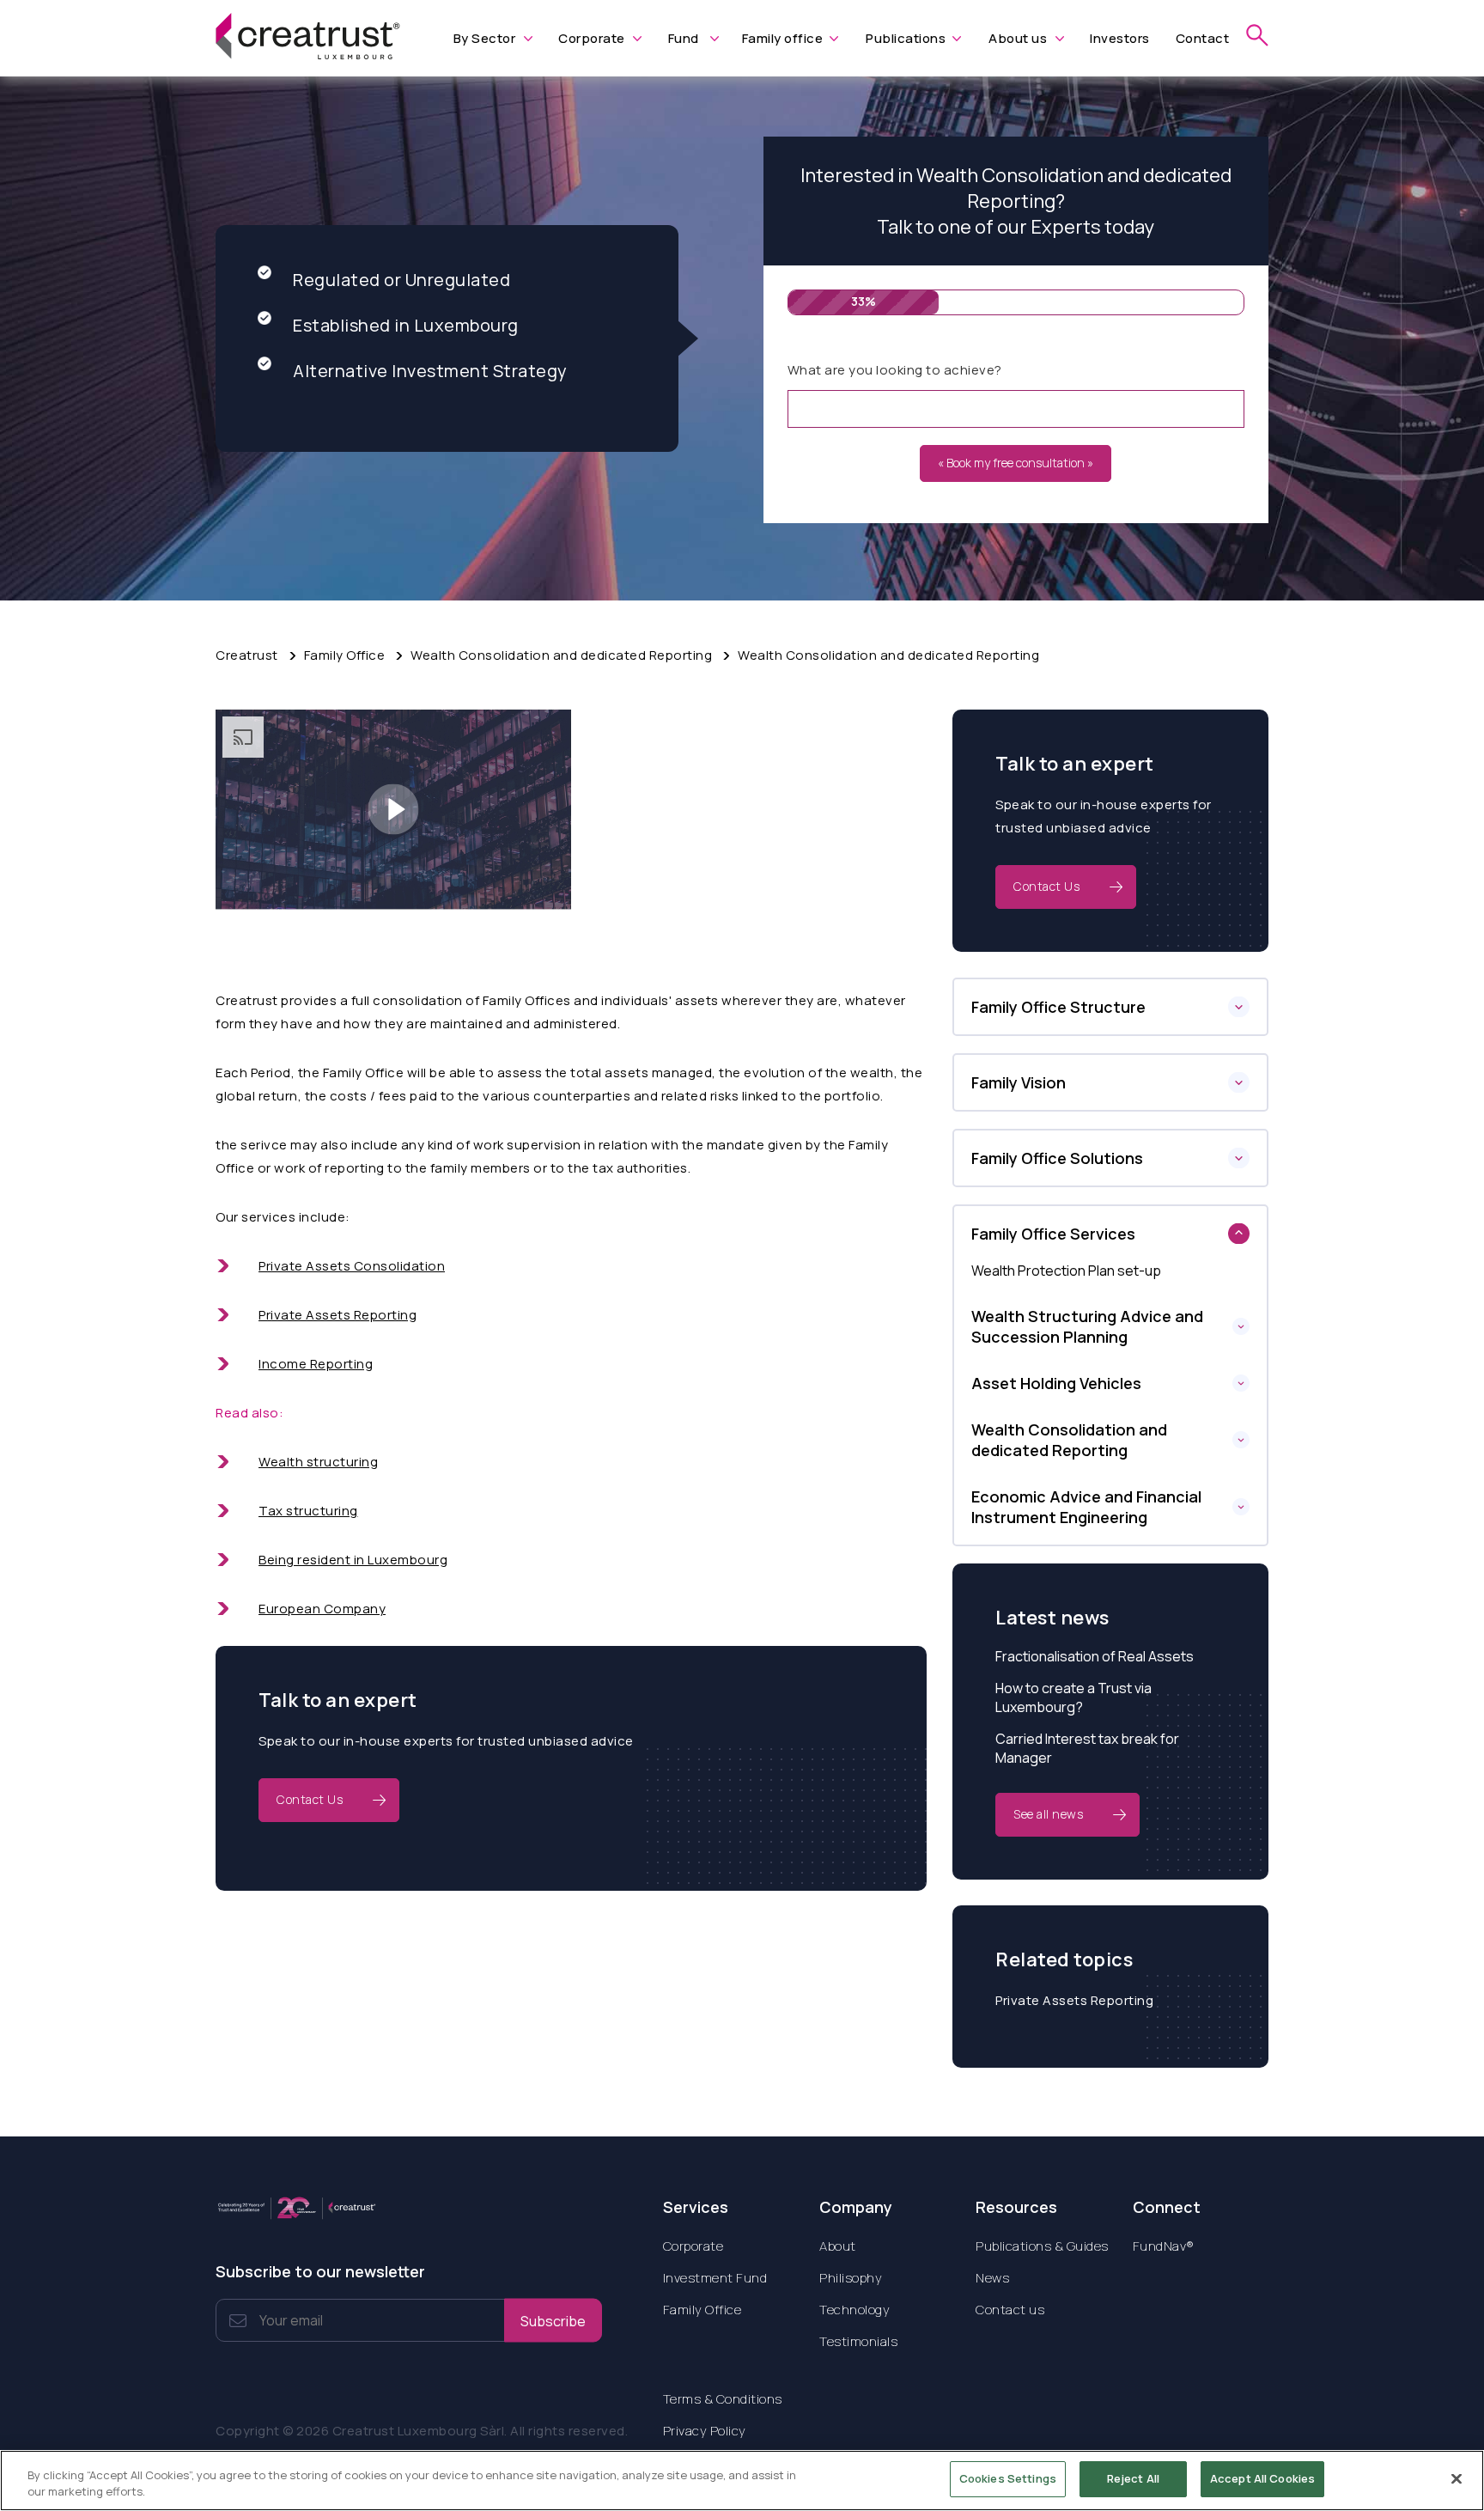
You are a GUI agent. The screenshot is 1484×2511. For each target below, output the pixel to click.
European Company (322, 1609)
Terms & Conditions (723, 2399)
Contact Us (310, 1799)
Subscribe (553, 2320)
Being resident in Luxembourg (353, 1560)
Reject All (1133, 2478)
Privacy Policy (705, 2431)
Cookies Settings (1008, 2478)
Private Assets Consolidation (352, 1266)
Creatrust (247, 655)
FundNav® (1164, 2246)
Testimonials (858, 2341)
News (992, 2278)
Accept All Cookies (1262, 2478)
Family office (783, 38)
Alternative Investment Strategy (430, 371)
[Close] (1457, 2478)
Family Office (345, 655)
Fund (684, 38)
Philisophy (851, 2278)
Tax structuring (308, 1511)
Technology (855, 2310)
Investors (1120, 38)
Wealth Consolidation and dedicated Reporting (888, 655)
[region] (742, 2481)
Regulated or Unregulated (401, 280)
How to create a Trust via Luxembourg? (1073, 1697)
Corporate (592, 38)
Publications (906, 38)
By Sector (485, 38)
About (838, 2246)
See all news (1048, 1814)
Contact (1203, 38)
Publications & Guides (1042, 2246)
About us (1018, 38)
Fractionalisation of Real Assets (1095, 1656)
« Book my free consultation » (1016, 463)
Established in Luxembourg (406, 325)
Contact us (1010, 2310)
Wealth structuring (318, 1462)
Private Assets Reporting (338, 1315)
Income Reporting (316, 1364)
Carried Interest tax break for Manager (1087, 1748)
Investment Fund (715, 2278)
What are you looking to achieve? (895, 370)
